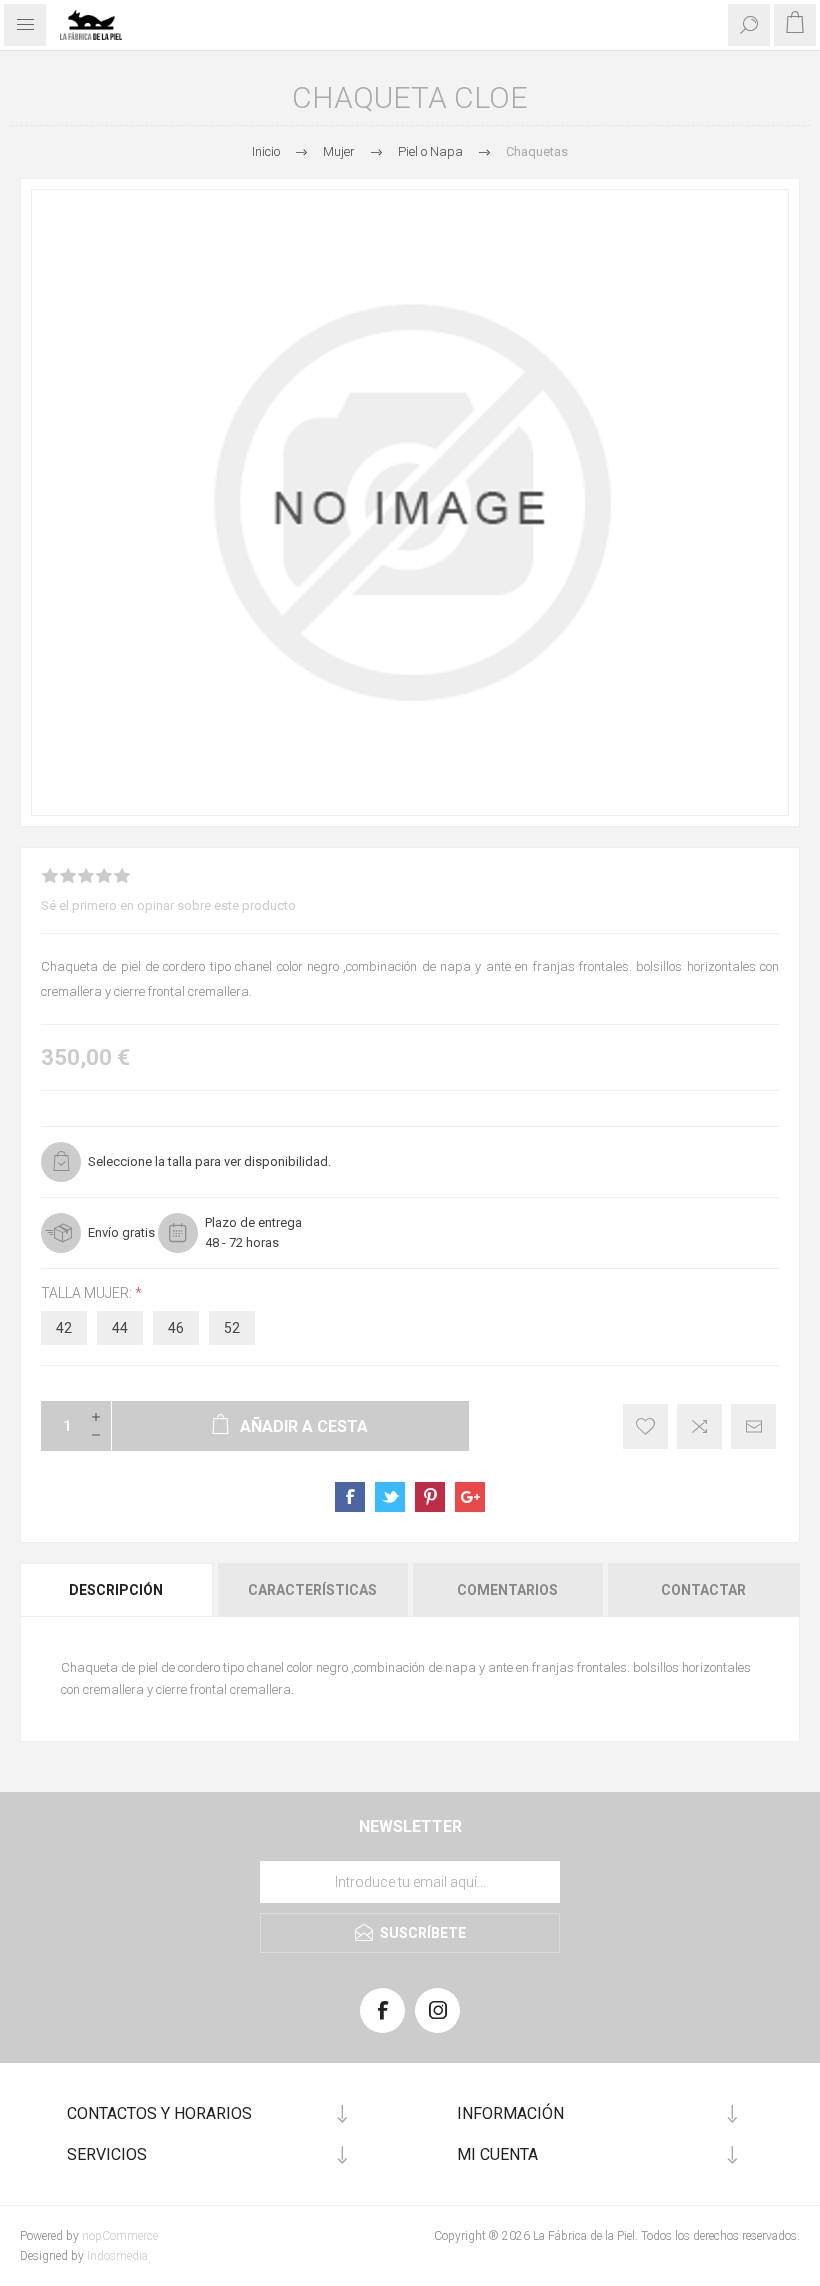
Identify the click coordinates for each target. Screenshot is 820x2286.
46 (176, 1328)
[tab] (117, 1590)
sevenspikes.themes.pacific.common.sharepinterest (430, 1497)
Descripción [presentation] (116, 1590)
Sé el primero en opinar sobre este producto (168, 905)
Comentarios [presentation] (507, 1590)
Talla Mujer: (88, 1293)
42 (64, 1328)
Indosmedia (117, 2256)
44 (120, 1328)
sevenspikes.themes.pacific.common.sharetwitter (390, 1497)
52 (232, 1328)
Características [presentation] (312, 1590)
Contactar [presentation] (703, 1590)
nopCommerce (120, 2236)
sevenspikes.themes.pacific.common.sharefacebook (350, 1497)
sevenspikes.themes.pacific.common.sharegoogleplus (470, 1497)
